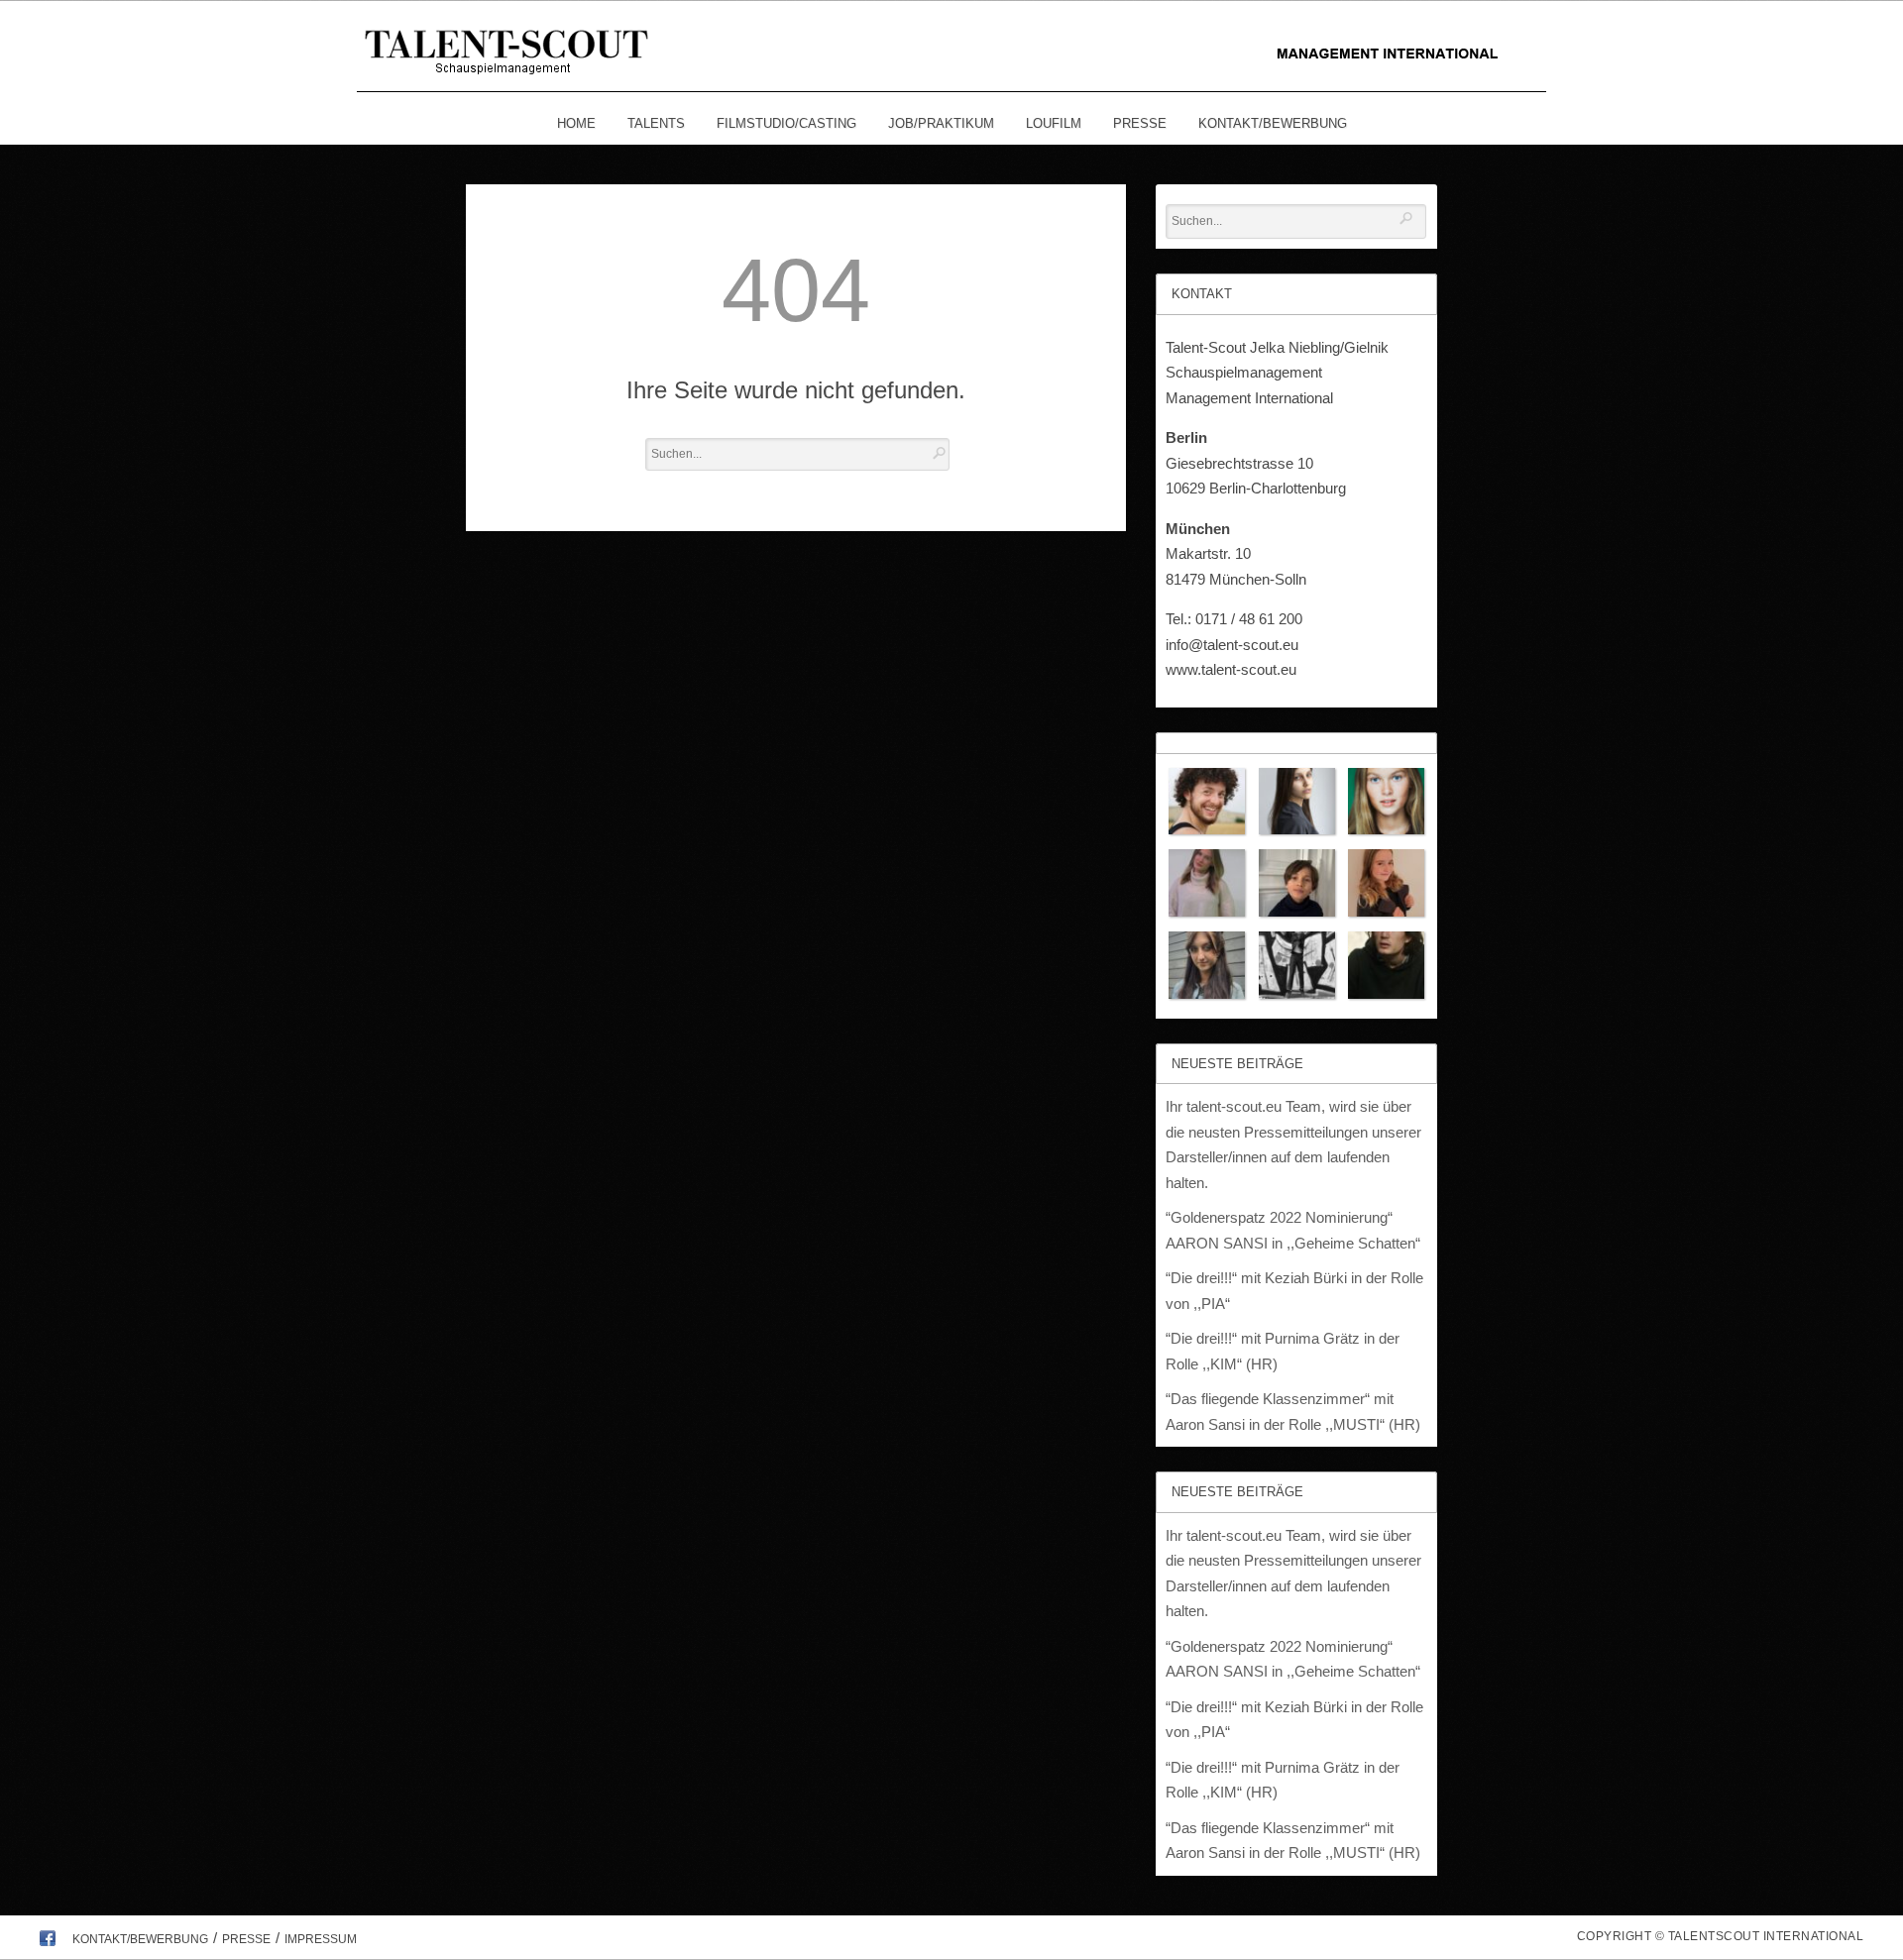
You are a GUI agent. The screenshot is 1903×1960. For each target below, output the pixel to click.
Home (576, 123)
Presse (1140, 123)
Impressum (321, 1939)
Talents (656, 123)
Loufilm (1054, 123)
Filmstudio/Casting (786, 123)
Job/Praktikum (941, 123)
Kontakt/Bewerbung (1273, 123)
